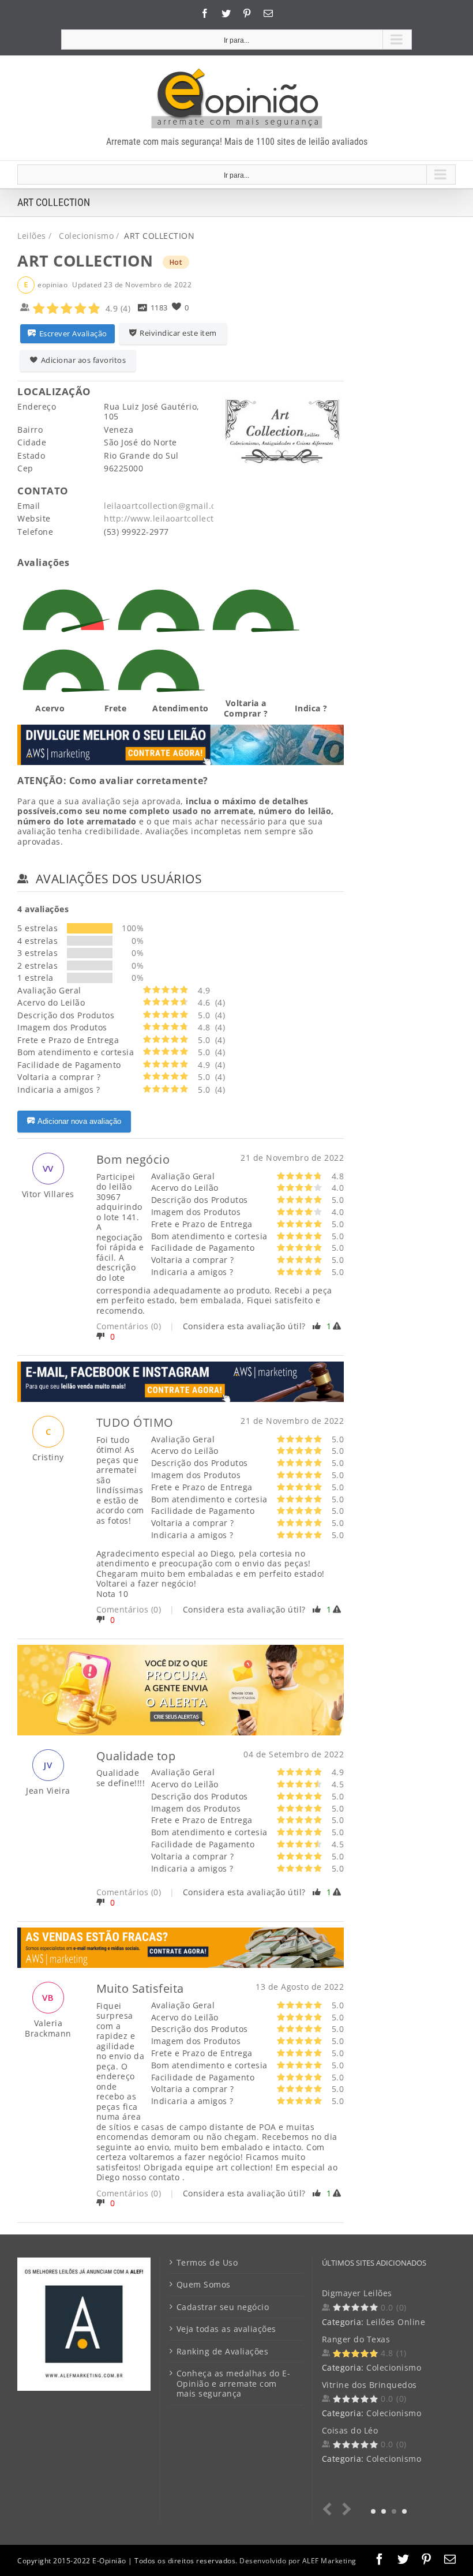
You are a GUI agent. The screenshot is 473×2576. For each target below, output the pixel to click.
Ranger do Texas (356, 2339)
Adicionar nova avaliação (79, 1121)
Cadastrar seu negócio (223, 2307)
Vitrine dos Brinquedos (369, 2385)
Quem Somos (204, 2285)
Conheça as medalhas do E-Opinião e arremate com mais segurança (234, 2384)
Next (345, 2509)
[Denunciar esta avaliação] (339, 1326)
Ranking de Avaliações (223, 2352)
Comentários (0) (129, 1326)
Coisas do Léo (350, 2430)
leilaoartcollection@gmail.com (166, 506)
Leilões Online (396, 2322)
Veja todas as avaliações (226, 2329)
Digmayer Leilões (357, 2293)
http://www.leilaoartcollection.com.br (181, 518)
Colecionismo (394, 2367)
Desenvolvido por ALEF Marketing (298, 2561)
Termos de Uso (207, 2263)
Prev (330, 2509)
